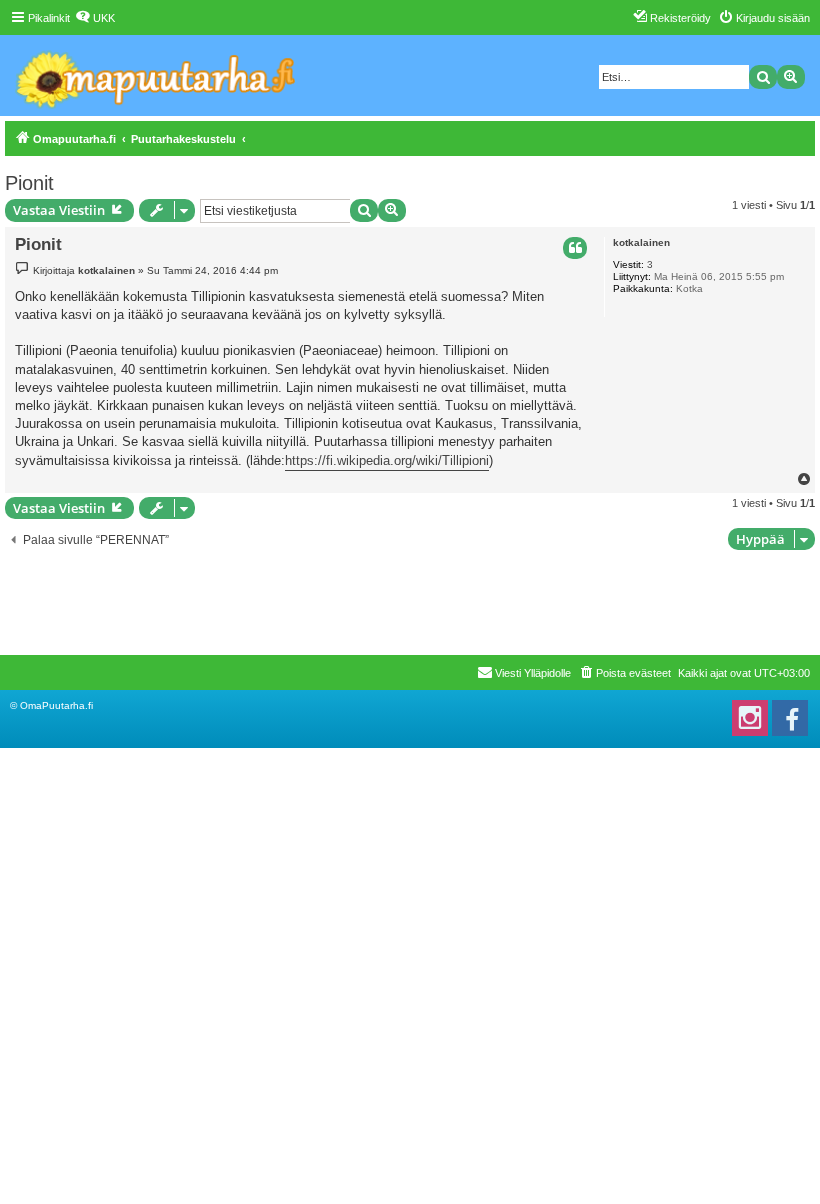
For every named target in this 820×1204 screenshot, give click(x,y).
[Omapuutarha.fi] (156, 75)
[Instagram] (750, 718)
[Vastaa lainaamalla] (575, 248)
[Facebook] (790, 718)
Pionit (29, 183)
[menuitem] (95, 18)
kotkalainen (641, 242)
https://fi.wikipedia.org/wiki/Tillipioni (387, 460)
